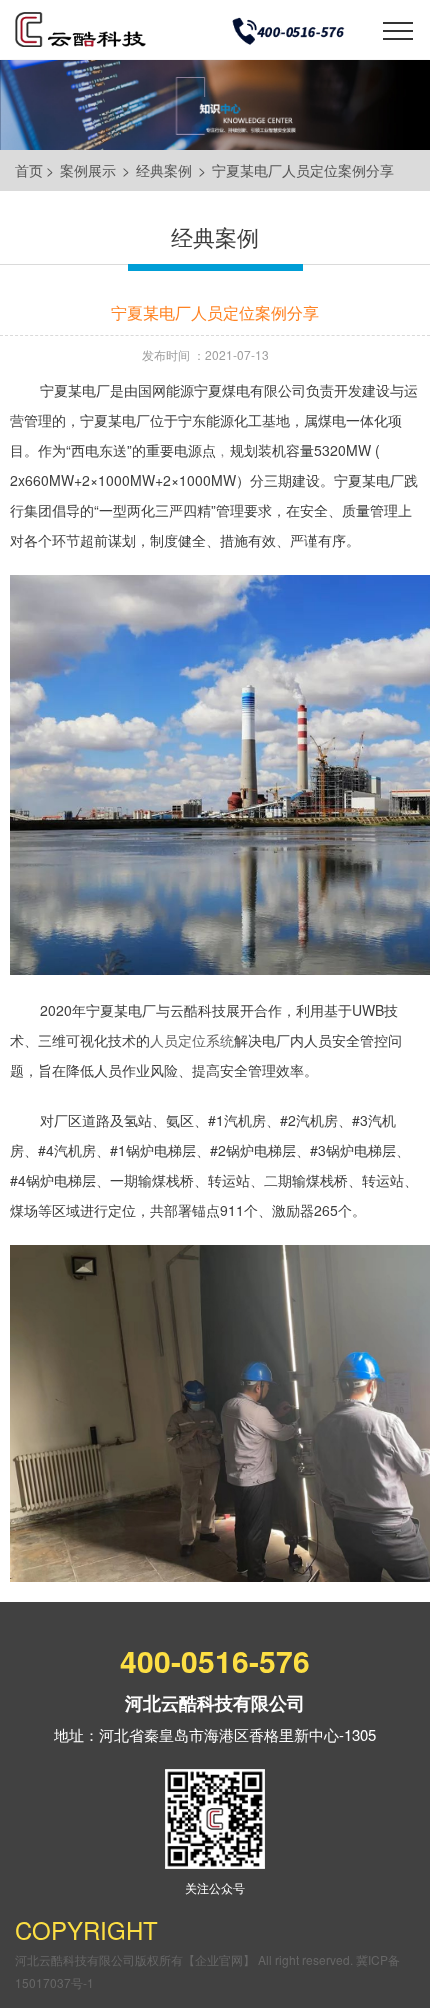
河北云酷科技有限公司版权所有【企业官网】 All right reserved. (185, 1959)
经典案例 (164, 170)
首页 (29, 170)
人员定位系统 (192, 1040)
